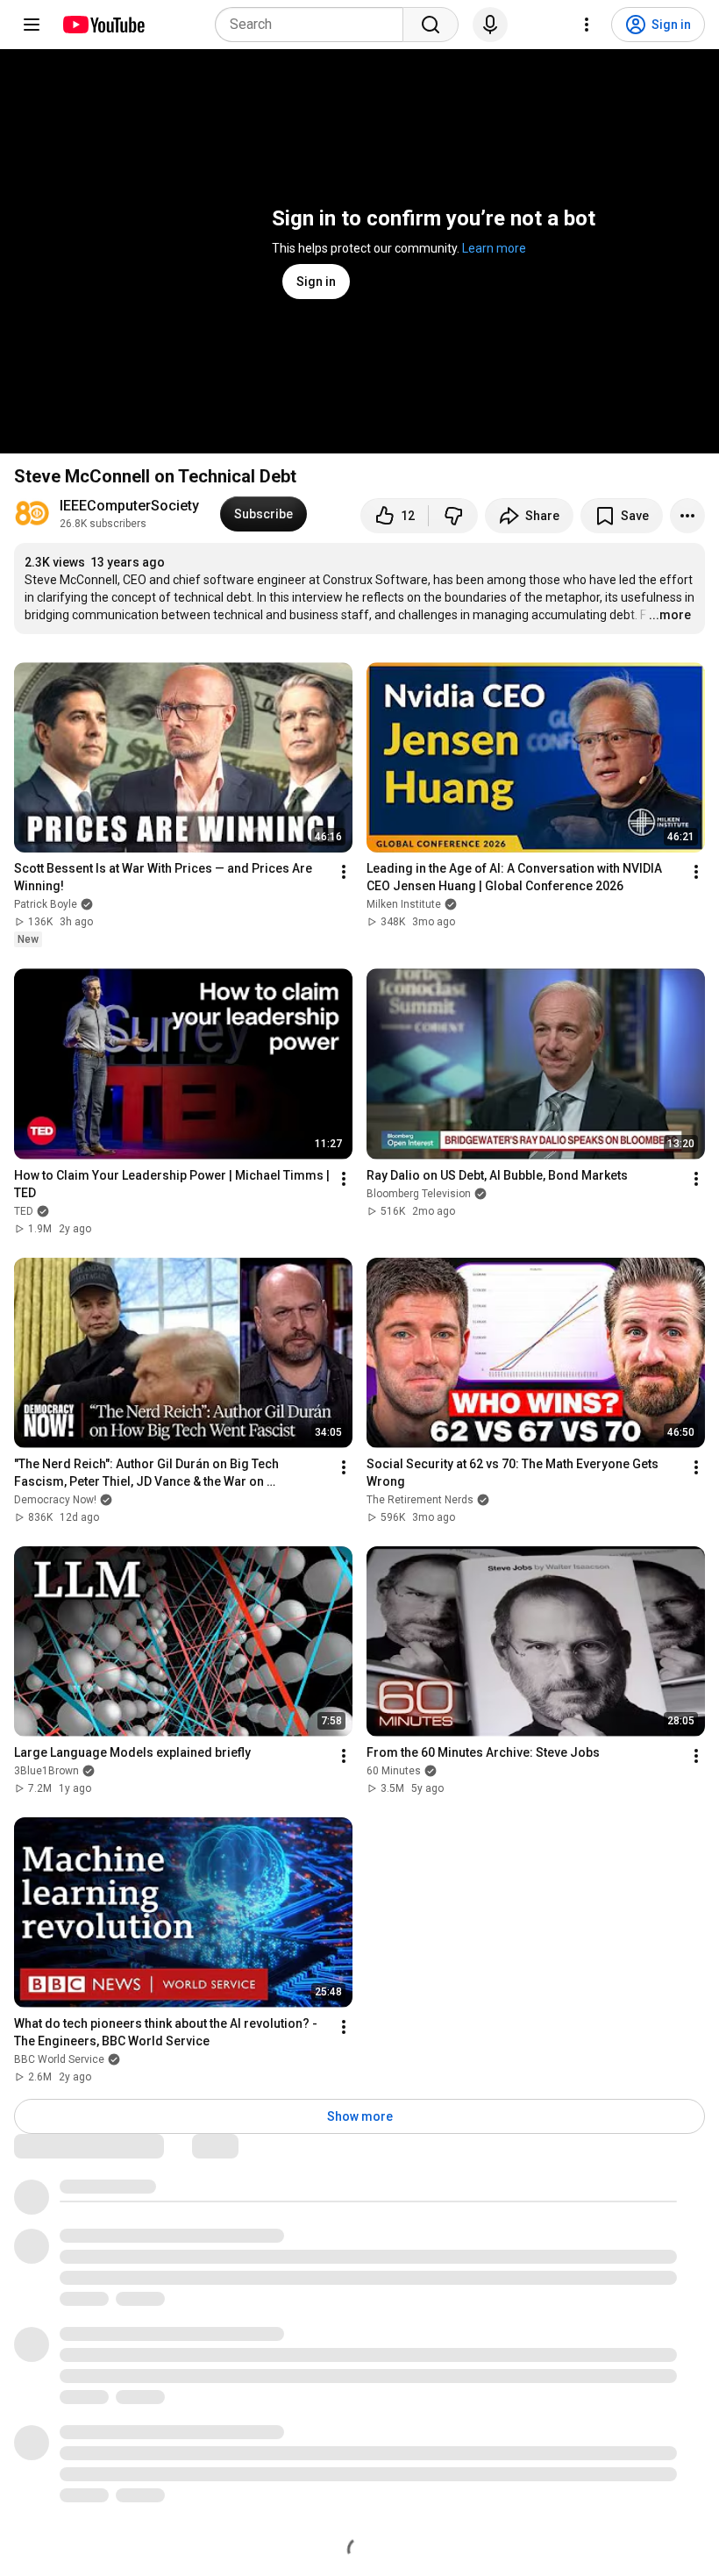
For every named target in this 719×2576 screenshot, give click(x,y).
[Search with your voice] (490, 25)
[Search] (431, 25)
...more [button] (670, 615)
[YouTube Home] (103, 25)
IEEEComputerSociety (129, 506)
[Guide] (32, 25)
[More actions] (687, 516)
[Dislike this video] (453, 516)
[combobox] (314, 25)
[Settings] (587, 25)
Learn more (494, 248)
